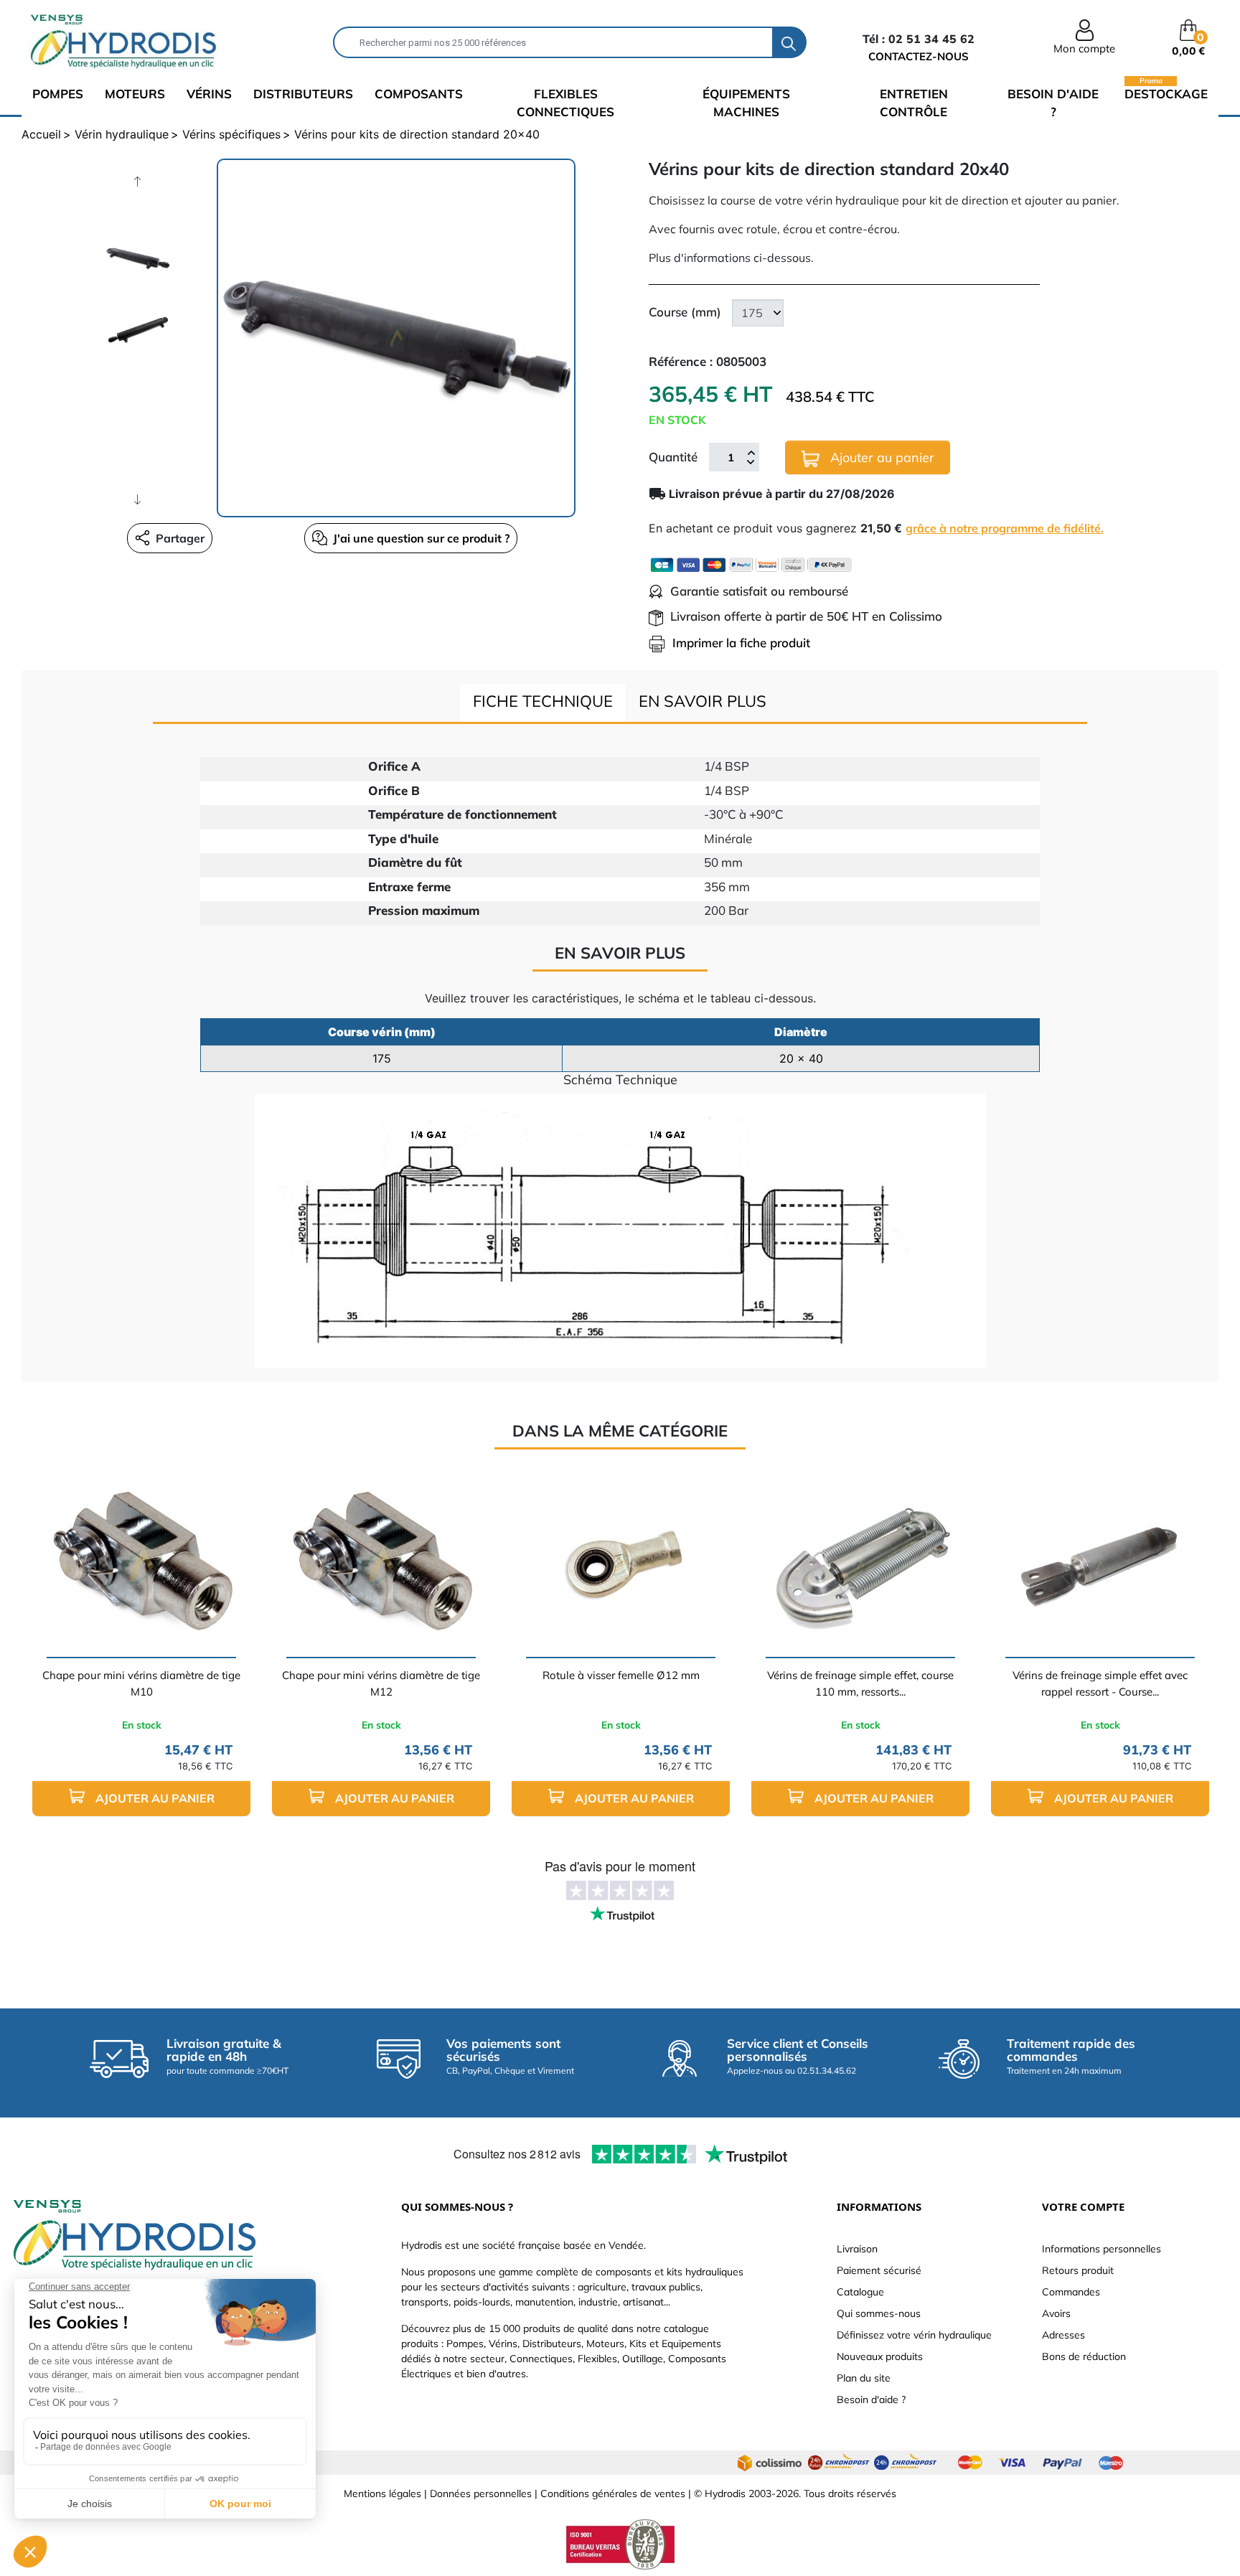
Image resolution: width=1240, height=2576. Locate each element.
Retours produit (1078, 2270)
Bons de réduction (1084, 2356)
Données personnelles (481, 2493)
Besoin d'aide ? (1053, 103)
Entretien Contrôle (914, 103)
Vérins (209, 94)
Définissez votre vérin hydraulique (914, 2335)
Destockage (1166, 93)
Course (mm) (685, 312)
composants (419, 94)
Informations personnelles (1102, 2249)
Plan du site (864, 2378)
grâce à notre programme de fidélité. (1005, 528)
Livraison (857, 2249)
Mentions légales (382, 2493)
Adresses (1063, 2335)
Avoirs (1056, 2313)
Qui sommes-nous (879, 2313)
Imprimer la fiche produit (741, 643)
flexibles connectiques (565, 103)
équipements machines (746, 103)
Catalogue (860, 2292)
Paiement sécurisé (879, 2270)
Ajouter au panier (880, 457)
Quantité (673, 457)
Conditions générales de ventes (613, 2493)
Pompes (58, 94)
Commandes (1071, 2292)
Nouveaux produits (880, 2356)
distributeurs (303, 94)
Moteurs (135, 94)
